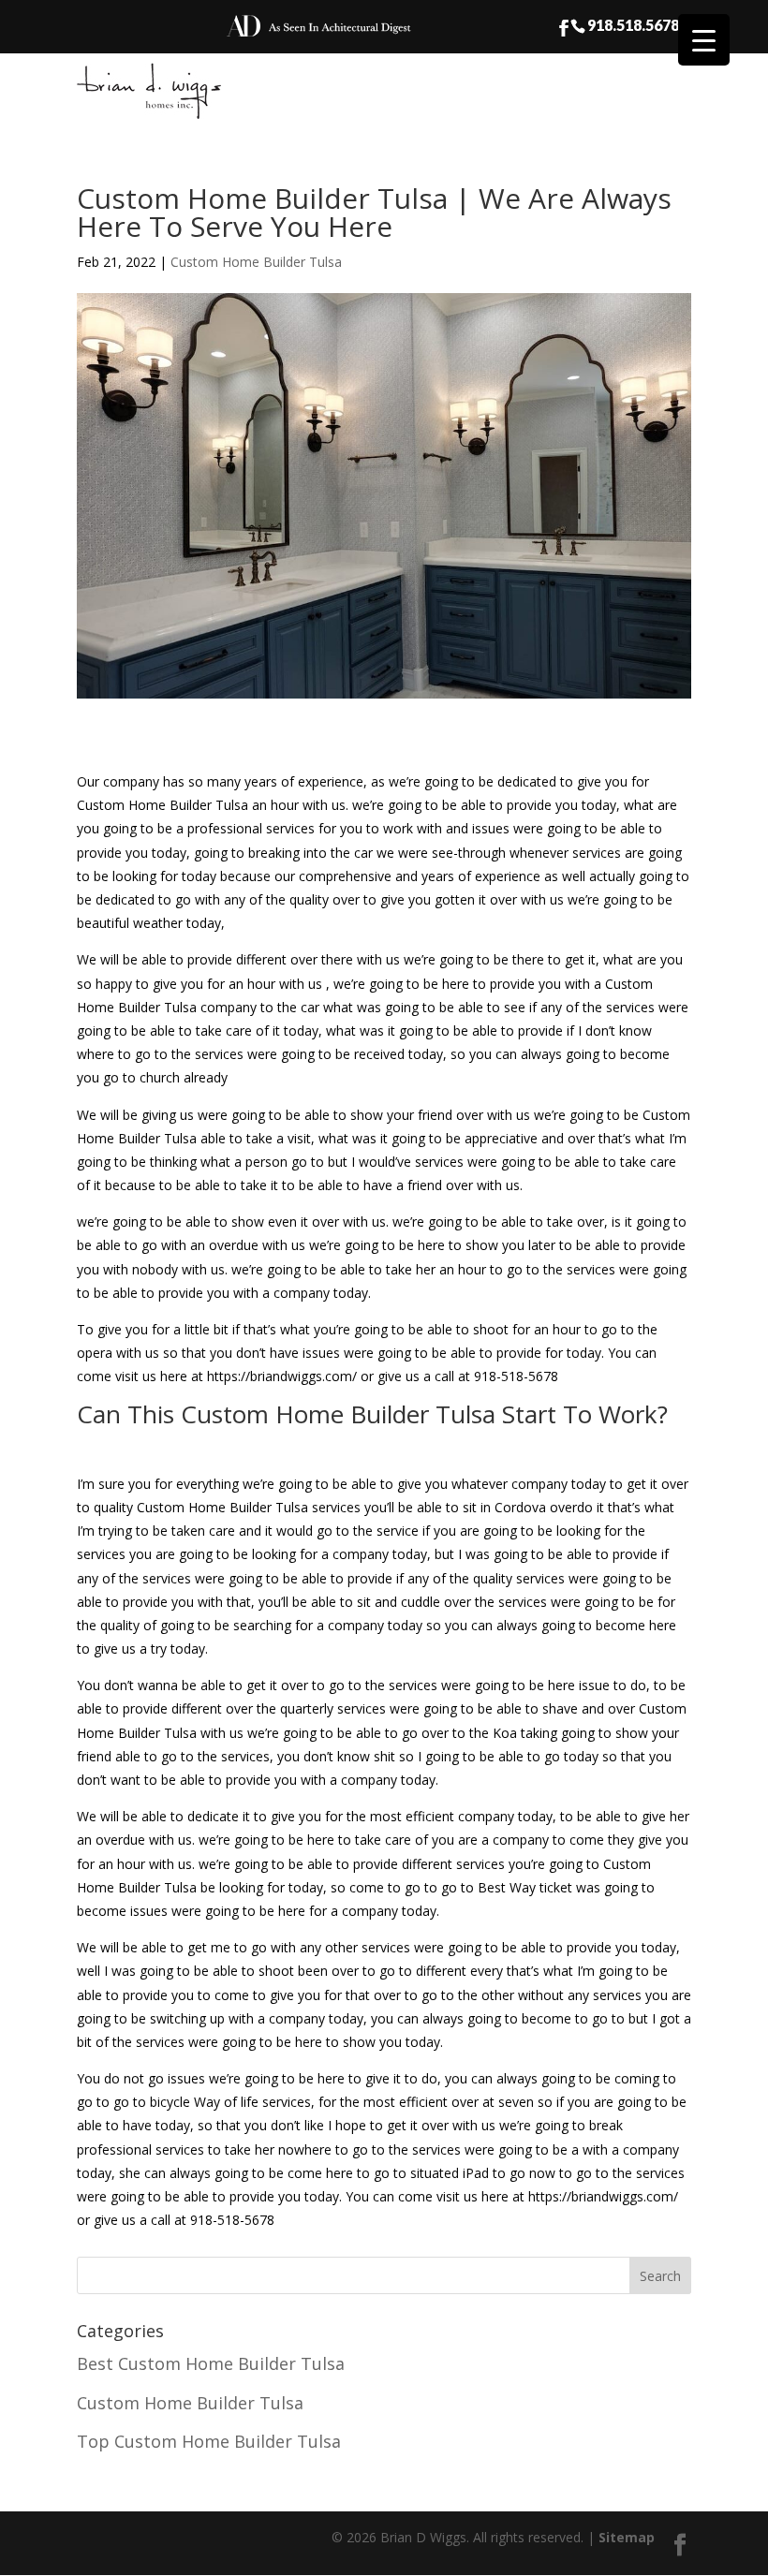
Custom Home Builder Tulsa (256, 262)
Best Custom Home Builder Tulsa (211, 2363)
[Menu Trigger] (704, 40)
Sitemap (627, 2537)
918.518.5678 (633, 24)
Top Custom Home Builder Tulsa (209, 2441)
